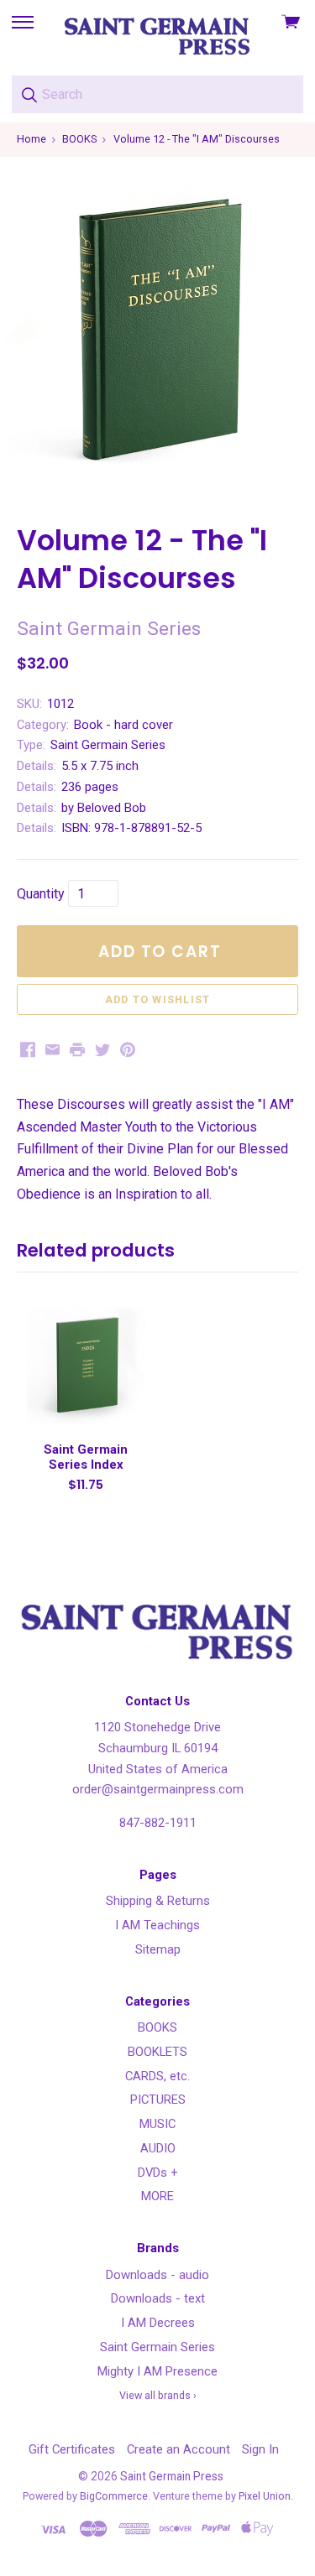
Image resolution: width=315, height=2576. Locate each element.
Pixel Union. (266, 2496)
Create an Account (178, 2449)
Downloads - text (158, 2298)
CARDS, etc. (157, 2076)
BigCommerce (114, 2496)
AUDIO (158, 2148)
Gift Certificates (72, 2449)
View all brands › (158, 2395)
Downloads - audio (157, 2275)
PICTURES (158, 2100)
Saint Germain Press (172, 2476)
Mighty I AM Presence (157, 2371)
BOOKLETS (157, 2052)
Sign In (260, 2449)
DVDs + (158, 2173)
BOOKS (157, 2027)
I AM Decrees (158, 2323)
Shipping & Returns (158, 1901)
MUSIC (157, 2124)
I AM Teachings (157, 1925)
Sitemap (158, 1949)
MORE (157, 2196)
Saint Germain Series (157, 2347)
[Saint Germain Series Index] (86, 1366)
